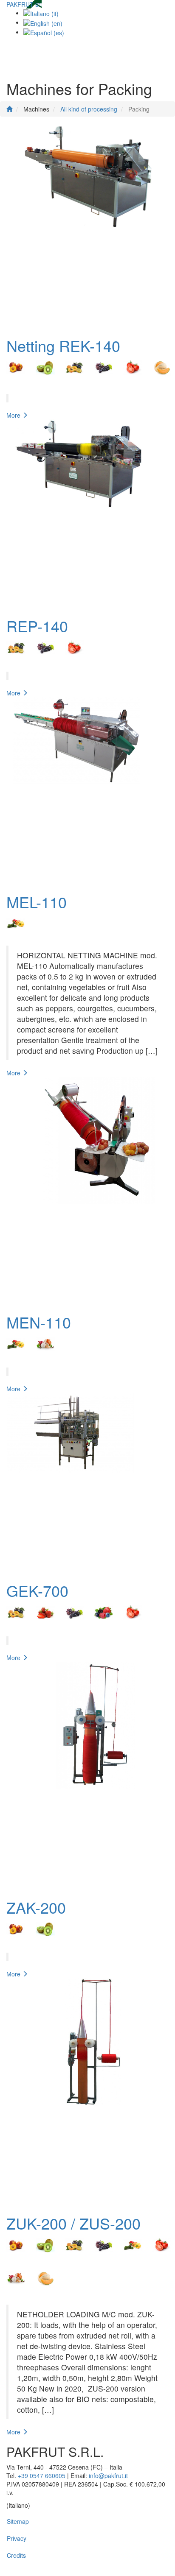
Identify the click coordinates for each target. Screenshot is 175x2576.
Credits (16, 2555)
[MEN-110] (87, 1191)
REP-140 (37, 626)
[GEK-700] (87, 1483)
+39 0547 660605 (42, 2476)
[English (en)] (43, 22)
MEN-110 (39, 1322)
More (14, 415)
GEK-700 (37, 1590)
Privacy (17, 2538)
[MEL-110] (87, 791)
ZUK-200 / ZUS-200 (73, 2223)
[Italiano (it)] (41, 13)
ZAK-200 (36, 1907)
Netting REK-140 (63, 345)
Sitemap (18, 2521)
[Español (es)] (44, 32)
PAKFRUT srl (24, 4)
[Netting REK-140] (87, 227)
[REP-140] (87, 514)
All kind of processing (89, 109)
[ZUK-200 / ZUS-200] (87, 2092)
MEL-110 (37, 902)
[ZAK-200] (87, 1776)
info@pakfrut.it (108, 2476)
